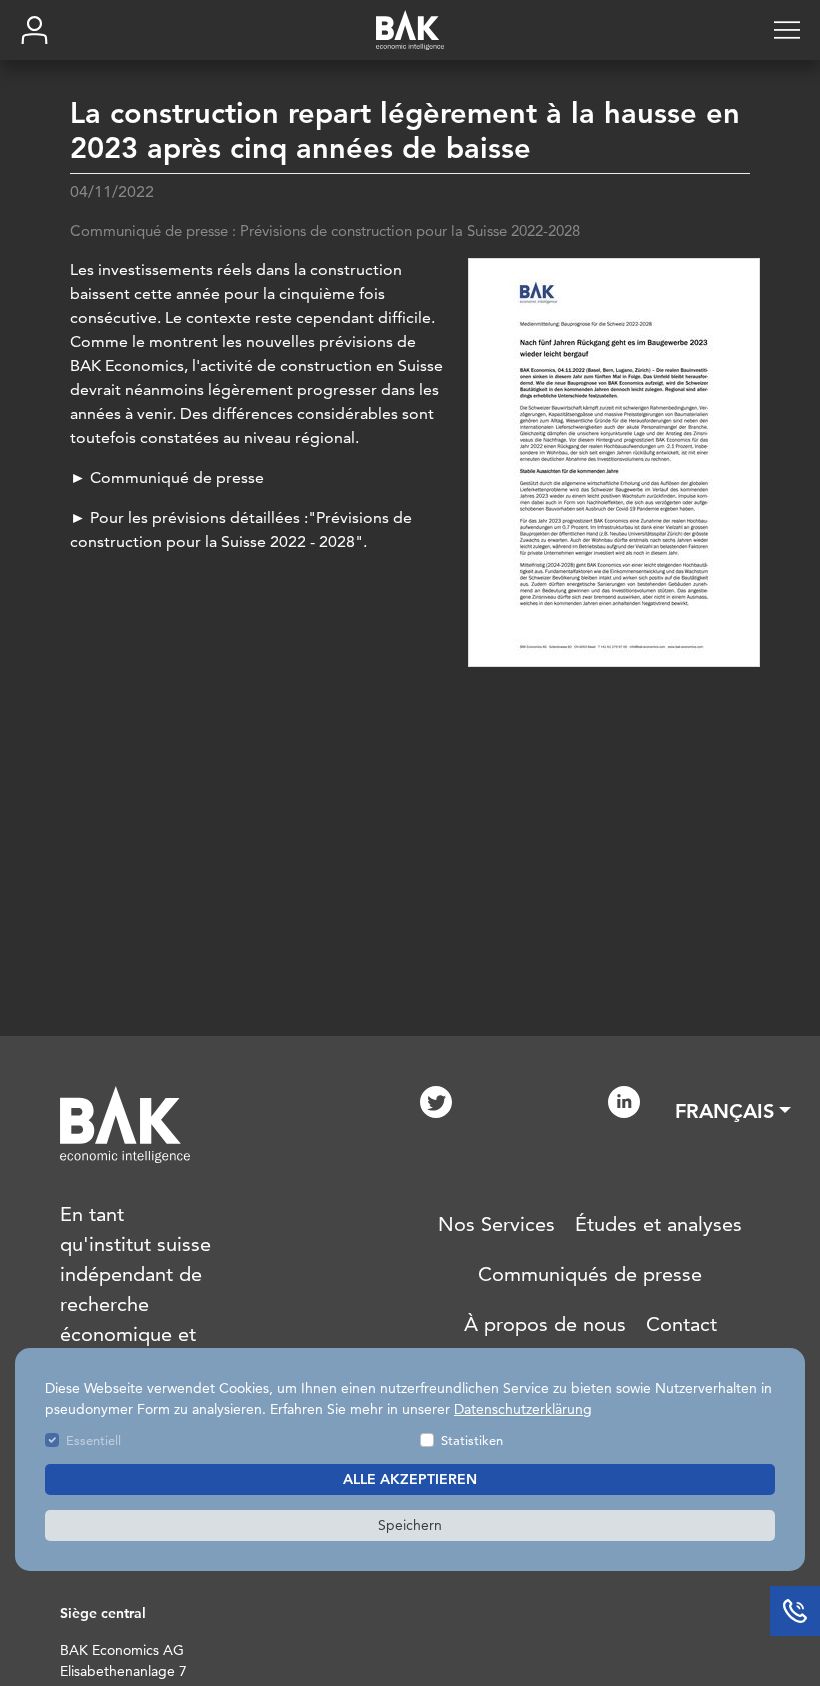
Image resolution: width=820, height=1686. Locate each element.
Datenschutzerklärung (523, 1409)
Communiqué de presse (179, 477)
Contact (681, 1324)
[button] (733, 1111)
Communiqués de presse (590, 1274)
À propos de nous (545, 1324)
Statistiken (472, 1440)
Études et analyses (658, 1224)
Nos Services (496, 1224)
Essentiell (93, 1440)
